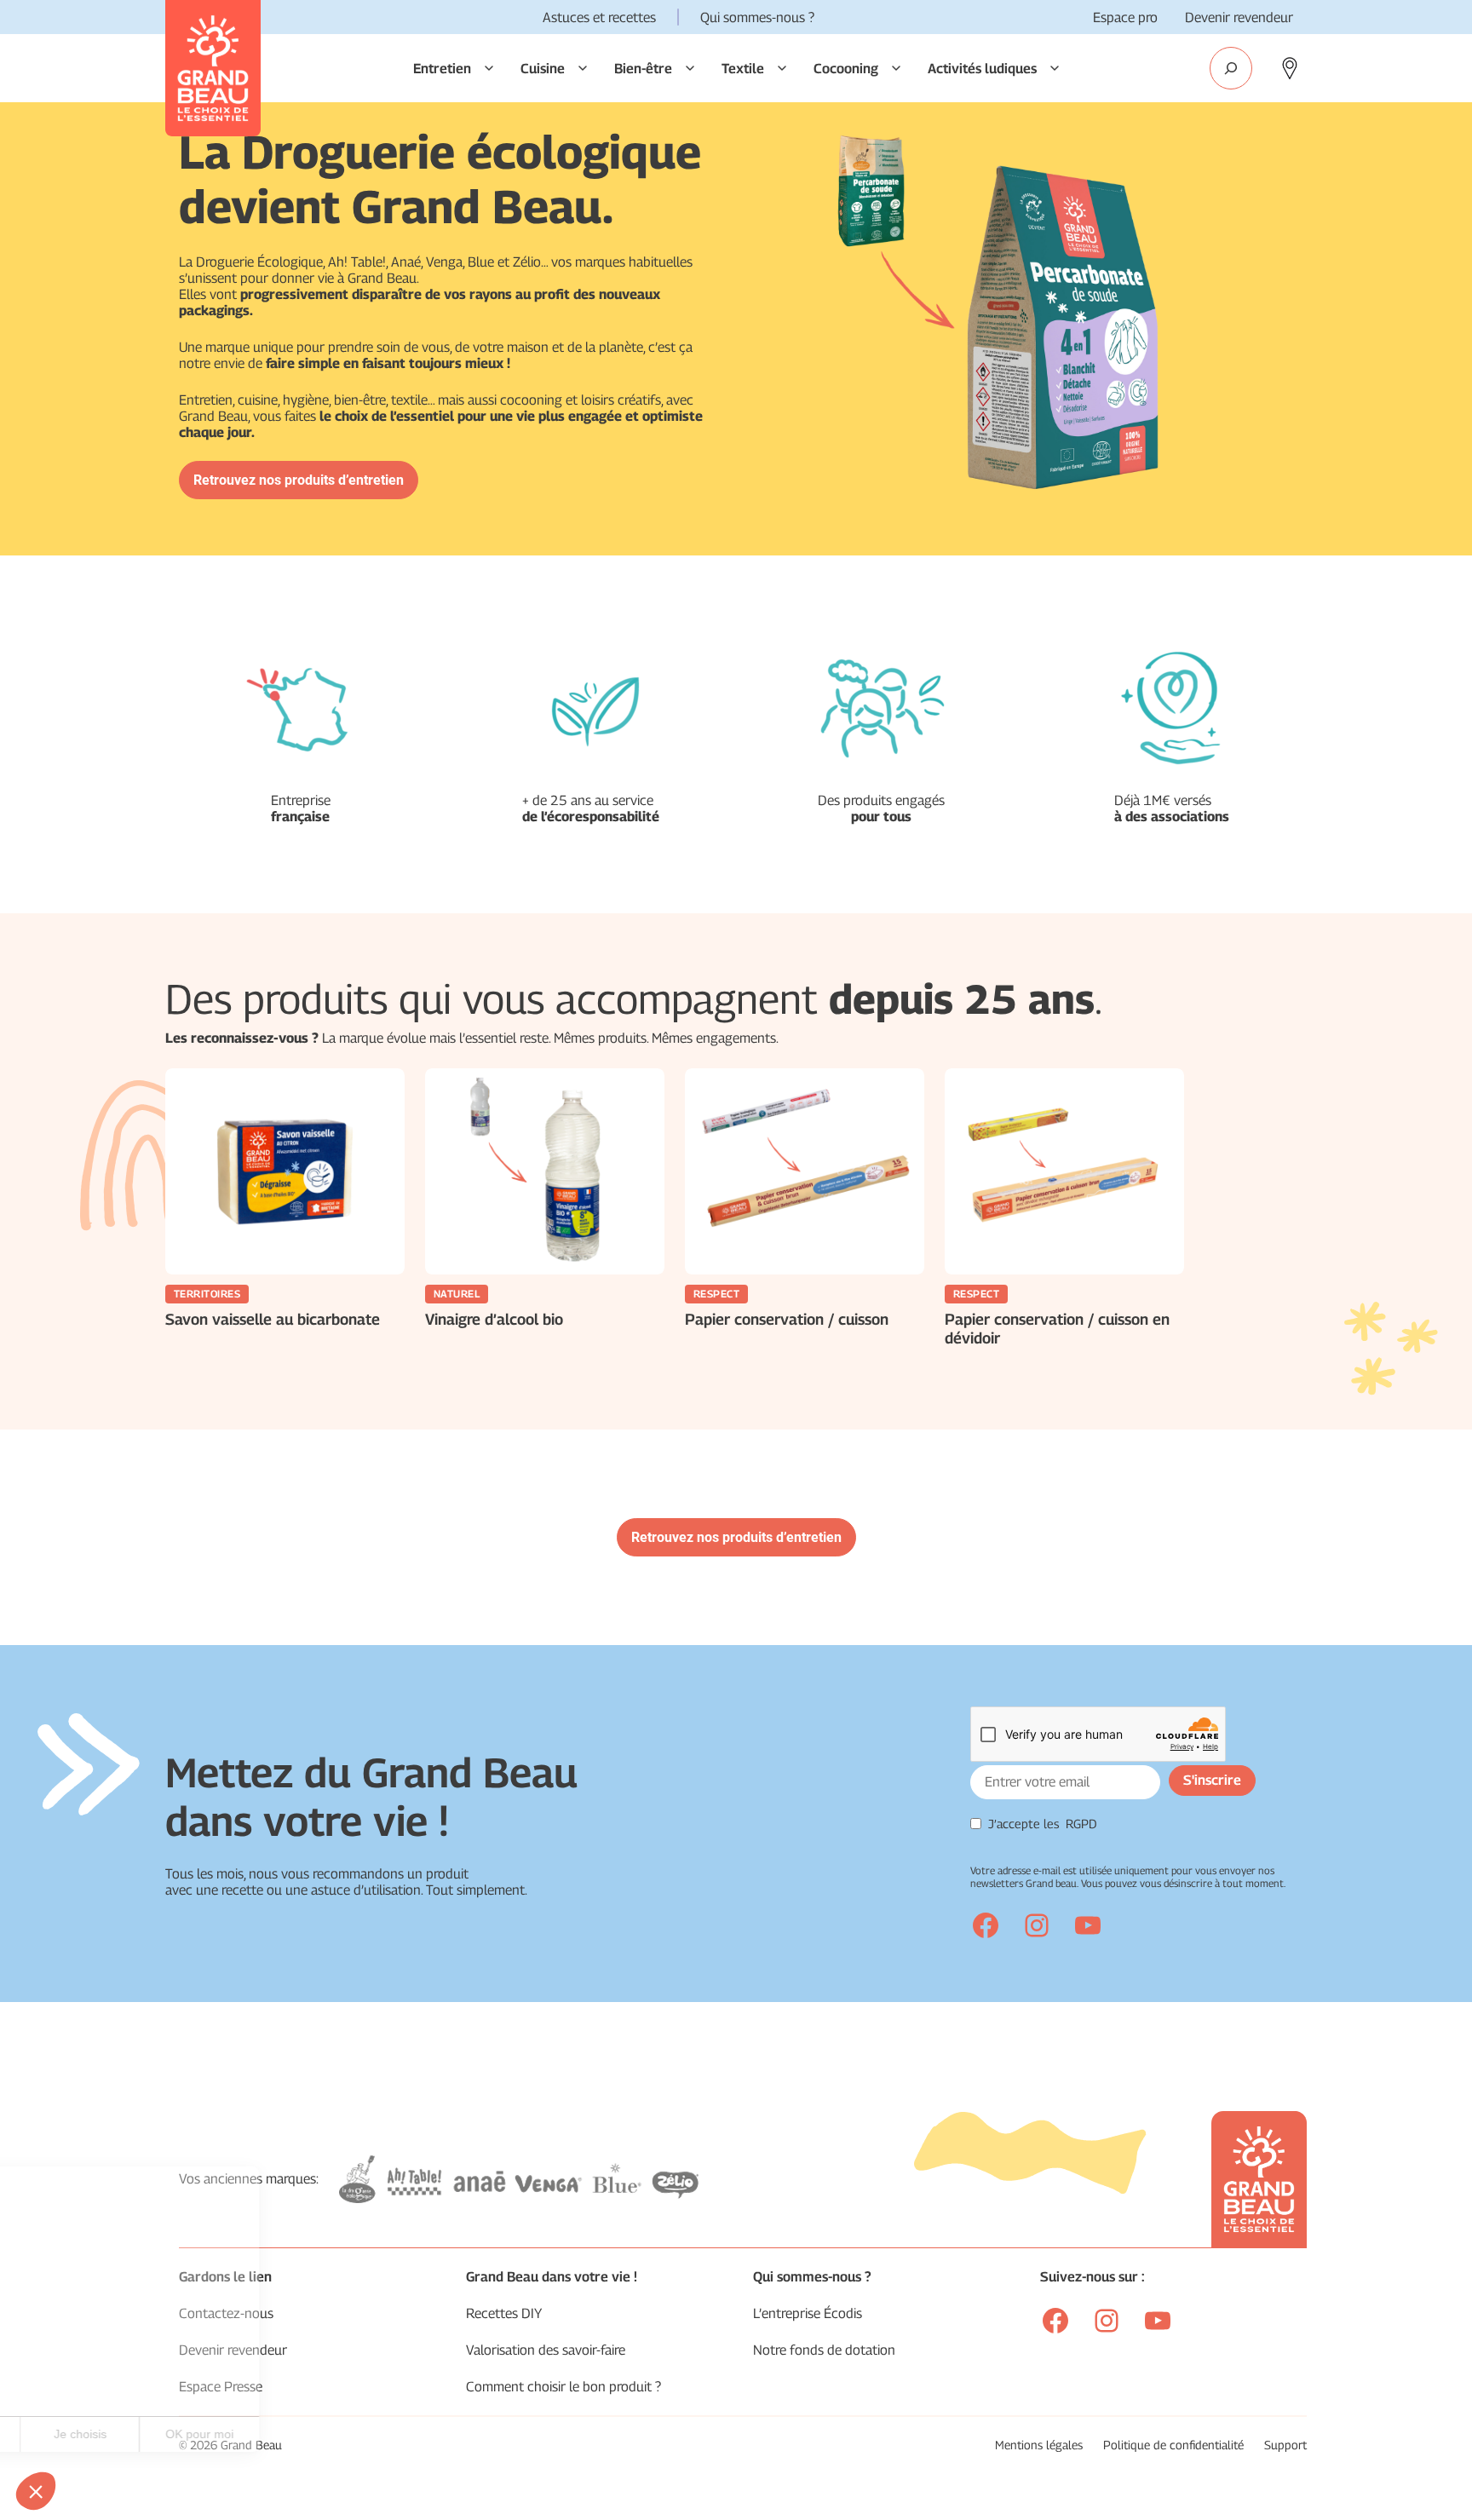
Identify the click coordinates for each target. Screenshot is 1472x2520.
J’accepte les (1043, 1824)
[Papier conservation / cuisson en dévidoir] (1064, 1171)
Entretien (442, 69)
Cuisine (543, 69)
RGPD (1081, 1824)
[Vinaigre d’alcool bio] (545, 1171)
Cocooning (846, 69)
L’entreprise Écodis (808, 2313)
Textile (743, 69)
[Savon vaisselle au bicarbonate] (285, 1171)
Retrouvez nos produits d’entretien (299, 480)
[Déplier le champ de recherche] (1231, 68)
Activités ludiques (982, 69)
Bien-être (643, 69)
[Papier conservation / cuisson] (805, 1171)
